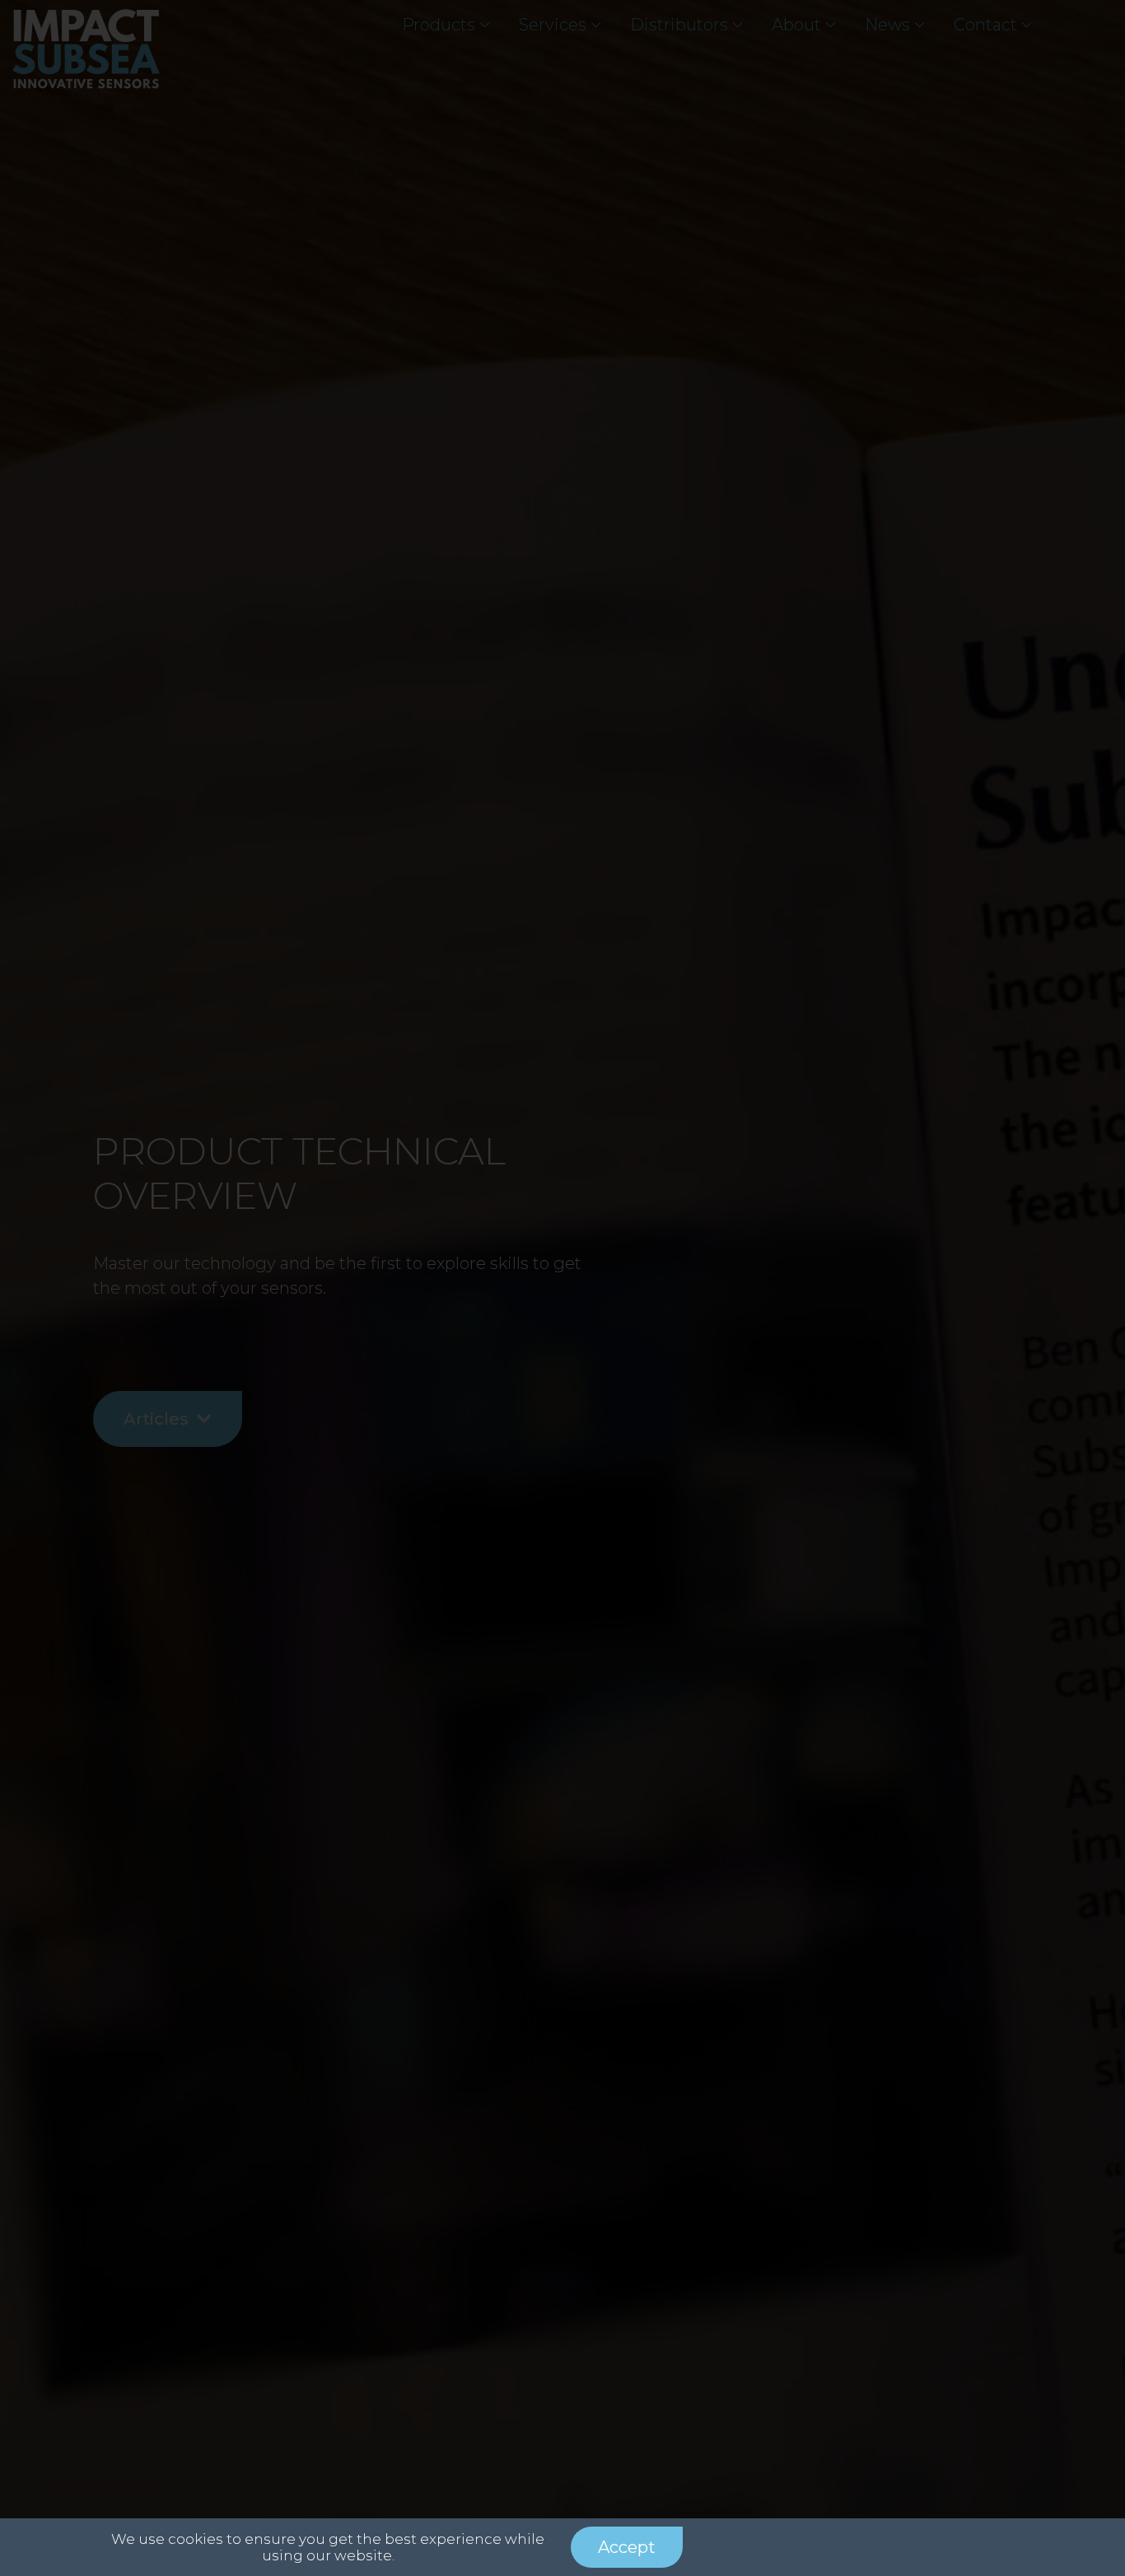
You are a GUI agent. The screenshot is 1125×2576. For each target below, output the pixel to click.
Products (439, 25)
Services (553, 25)
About (796, 25)
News (887, 25)
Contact (985, 25)
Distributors (679, 25)
